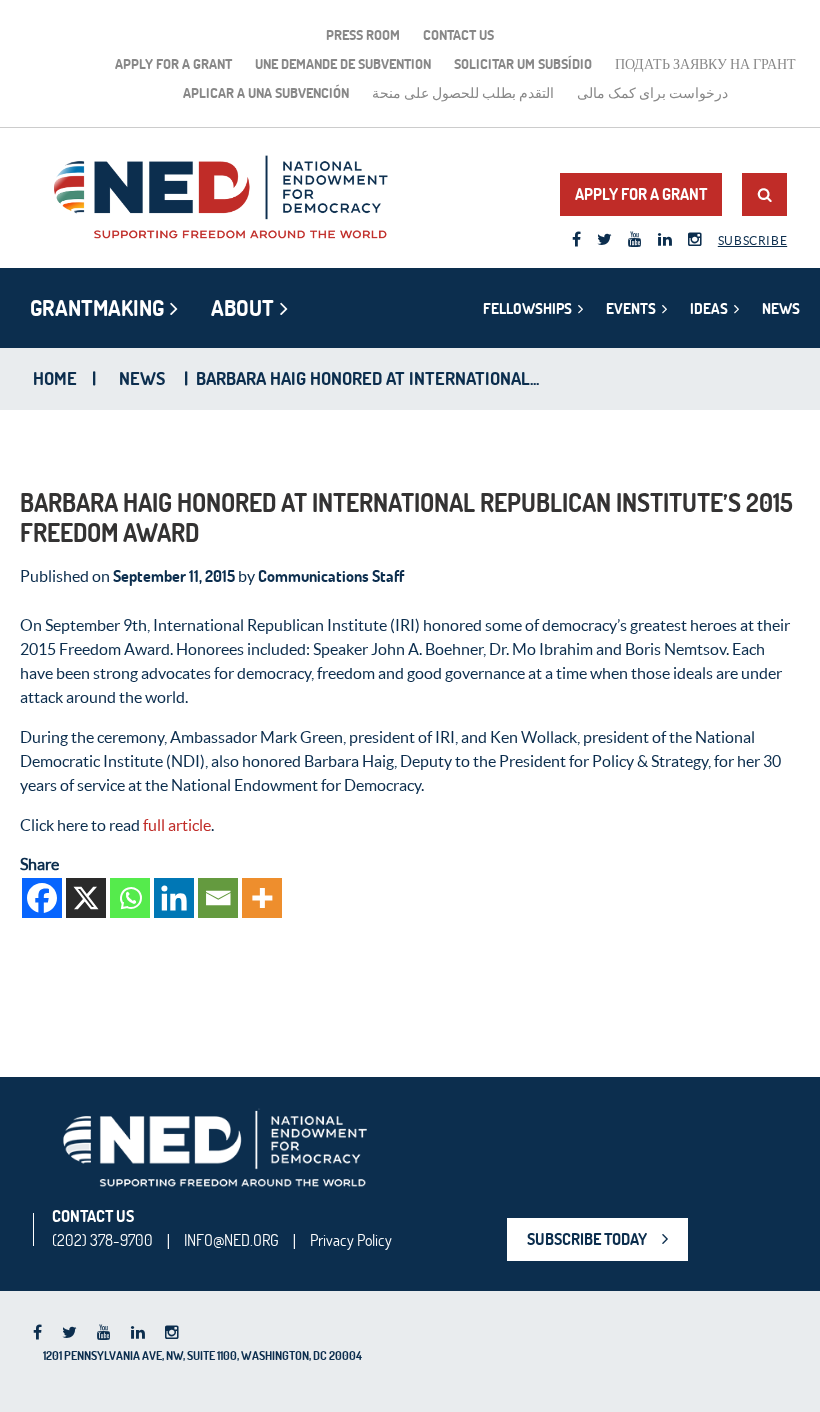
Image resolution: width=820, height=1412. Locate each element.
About (242, 308)
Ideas (709, 308)
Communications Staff (331, 576)
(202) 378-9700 (102, 1240)
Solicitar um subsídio (523, 64)
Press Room (363, 35)
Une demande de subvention (343, 64)
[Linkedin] (174, 898)
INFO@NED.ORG (231, 1240)
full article (177, 825)
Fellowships (527, 308)
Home (55, 379)
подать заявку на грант (705, 64)
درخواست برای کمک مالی (652, 93)
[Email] (218, 898)
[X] (86, 898)
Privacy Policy (351, 1240)
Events (631, 308)
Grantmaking (97, 308)
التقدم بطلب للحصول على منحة (463, 93)
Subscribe (752, 240)
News (781, 308)
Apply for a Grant (173, 64)
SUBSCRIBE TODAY (587, 1239)
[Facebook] (42, 898)
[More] (262, 898)
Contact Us (458, 35)
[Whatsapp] (130, 898)
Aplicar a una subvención (266, 93)
